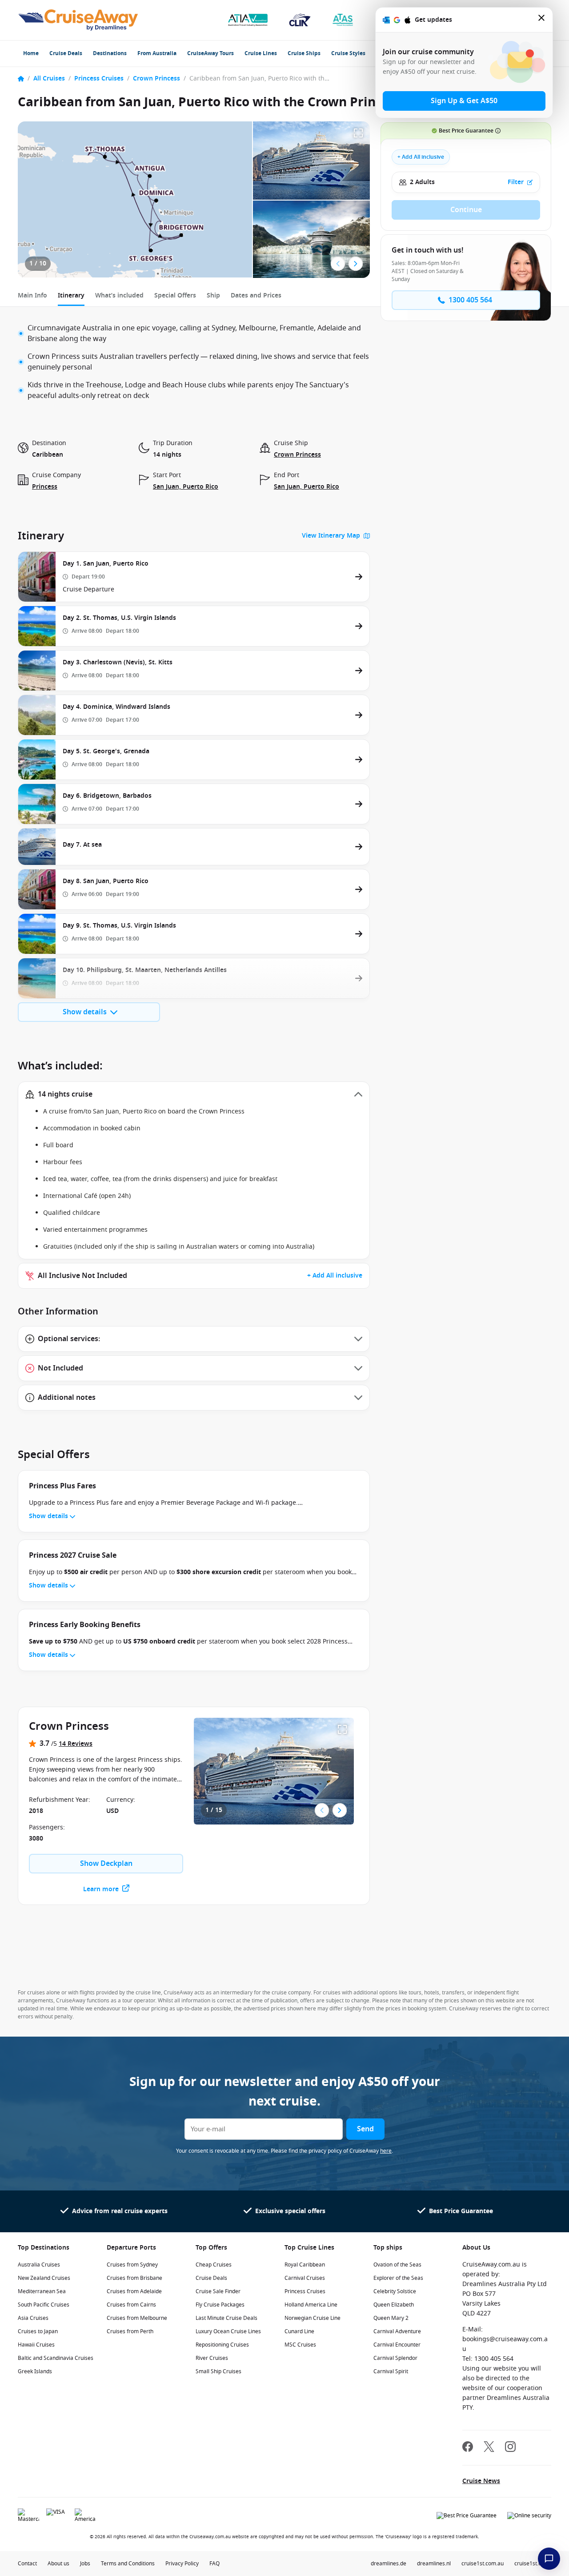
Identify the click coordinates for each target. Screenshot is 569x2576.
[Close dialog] (542, 20)
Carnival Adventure (397, 2331)
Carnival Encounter (397, 2345)
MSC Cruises (300, 2345)
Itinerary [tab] (71, 295)
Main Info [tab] (32, 295)
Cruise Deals (66, 53)
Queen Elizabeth (394, 2305)
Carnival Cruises (305, 2278)
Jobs (85, 2564)
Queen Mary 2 (391, 2318)
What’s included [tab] (119, 295)
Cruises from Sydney (132, 2265)
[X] (489, 2448)
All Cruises (49, 78)
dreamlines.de (389, 2564)
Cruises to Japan (38, 2331)
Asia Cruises (33, 2318)
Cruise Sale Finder (218, 2291)
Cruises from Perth (130, 2331)
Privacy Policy (182, 2564)
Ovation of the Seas (397, 2265)
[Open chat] (549, 2559)
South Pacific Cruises (44, 2305)
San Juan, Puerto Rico (186, 487)
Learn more (101, 1889)
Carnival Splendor (395, 2358)
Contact (27, 2564)
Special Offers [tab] (175, 295)
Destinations (110, 53)
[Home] (21, 79)
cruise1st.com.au (483, 2564)
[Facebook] (468, 2448)
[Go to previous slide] (338, 264)
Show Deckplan (106, 1864)
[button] (194, 1094)
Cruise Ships (304, 53)
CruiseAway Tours (210, 53)
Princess (45, 487)
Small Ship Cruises (218, 2371)
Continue (466, 210)
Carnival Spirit (391, 2371)
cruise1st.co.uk (533, 2564)
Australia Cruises (39, 2265)
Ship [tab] (213, 295)
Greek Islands (35, 2371)
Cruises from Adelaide (134, 2291)
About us (58, 2564)
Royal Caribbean (305, 2265)
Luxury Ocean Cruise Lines (228, 2331)
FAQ (214, 2564)
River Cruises (212, 2358)
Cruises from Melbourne (137, 2318)
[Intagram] (510, 2448)
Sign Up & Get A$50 (464, 101)
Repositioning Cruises (222, 2345)
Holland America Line (311, 2305)
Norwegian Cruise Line (313, 2318)
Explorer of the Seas (398, 2278)
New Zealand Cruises (44, 2278)
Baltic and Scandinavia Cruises (56, 2358)
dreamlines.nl (434, 2564)
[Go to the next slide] (356, 264)
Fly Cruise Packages (220, 2305)
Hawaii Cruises (36, 2345)
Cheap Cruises (214, 2265)
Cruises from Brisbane (134, 2278)
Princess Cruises (99, 78)
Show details (85, 1012)
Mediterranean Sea (42, 2291)
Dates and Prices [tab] (256, 295)
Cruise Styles (348, 53)
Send (365, 2129)
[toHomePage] (78, 20)
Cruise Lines (261, 53)
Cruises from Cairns (131, 2305)
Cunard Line (299, 2331)
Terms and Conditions (128, 2564)
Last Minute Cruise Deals (226, 2318)
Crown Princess (156, 78)
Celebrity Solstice (395, 2291)
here (386, 2151)
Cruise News (481, 2481)
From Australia (157, 53)
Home (31, 53)
